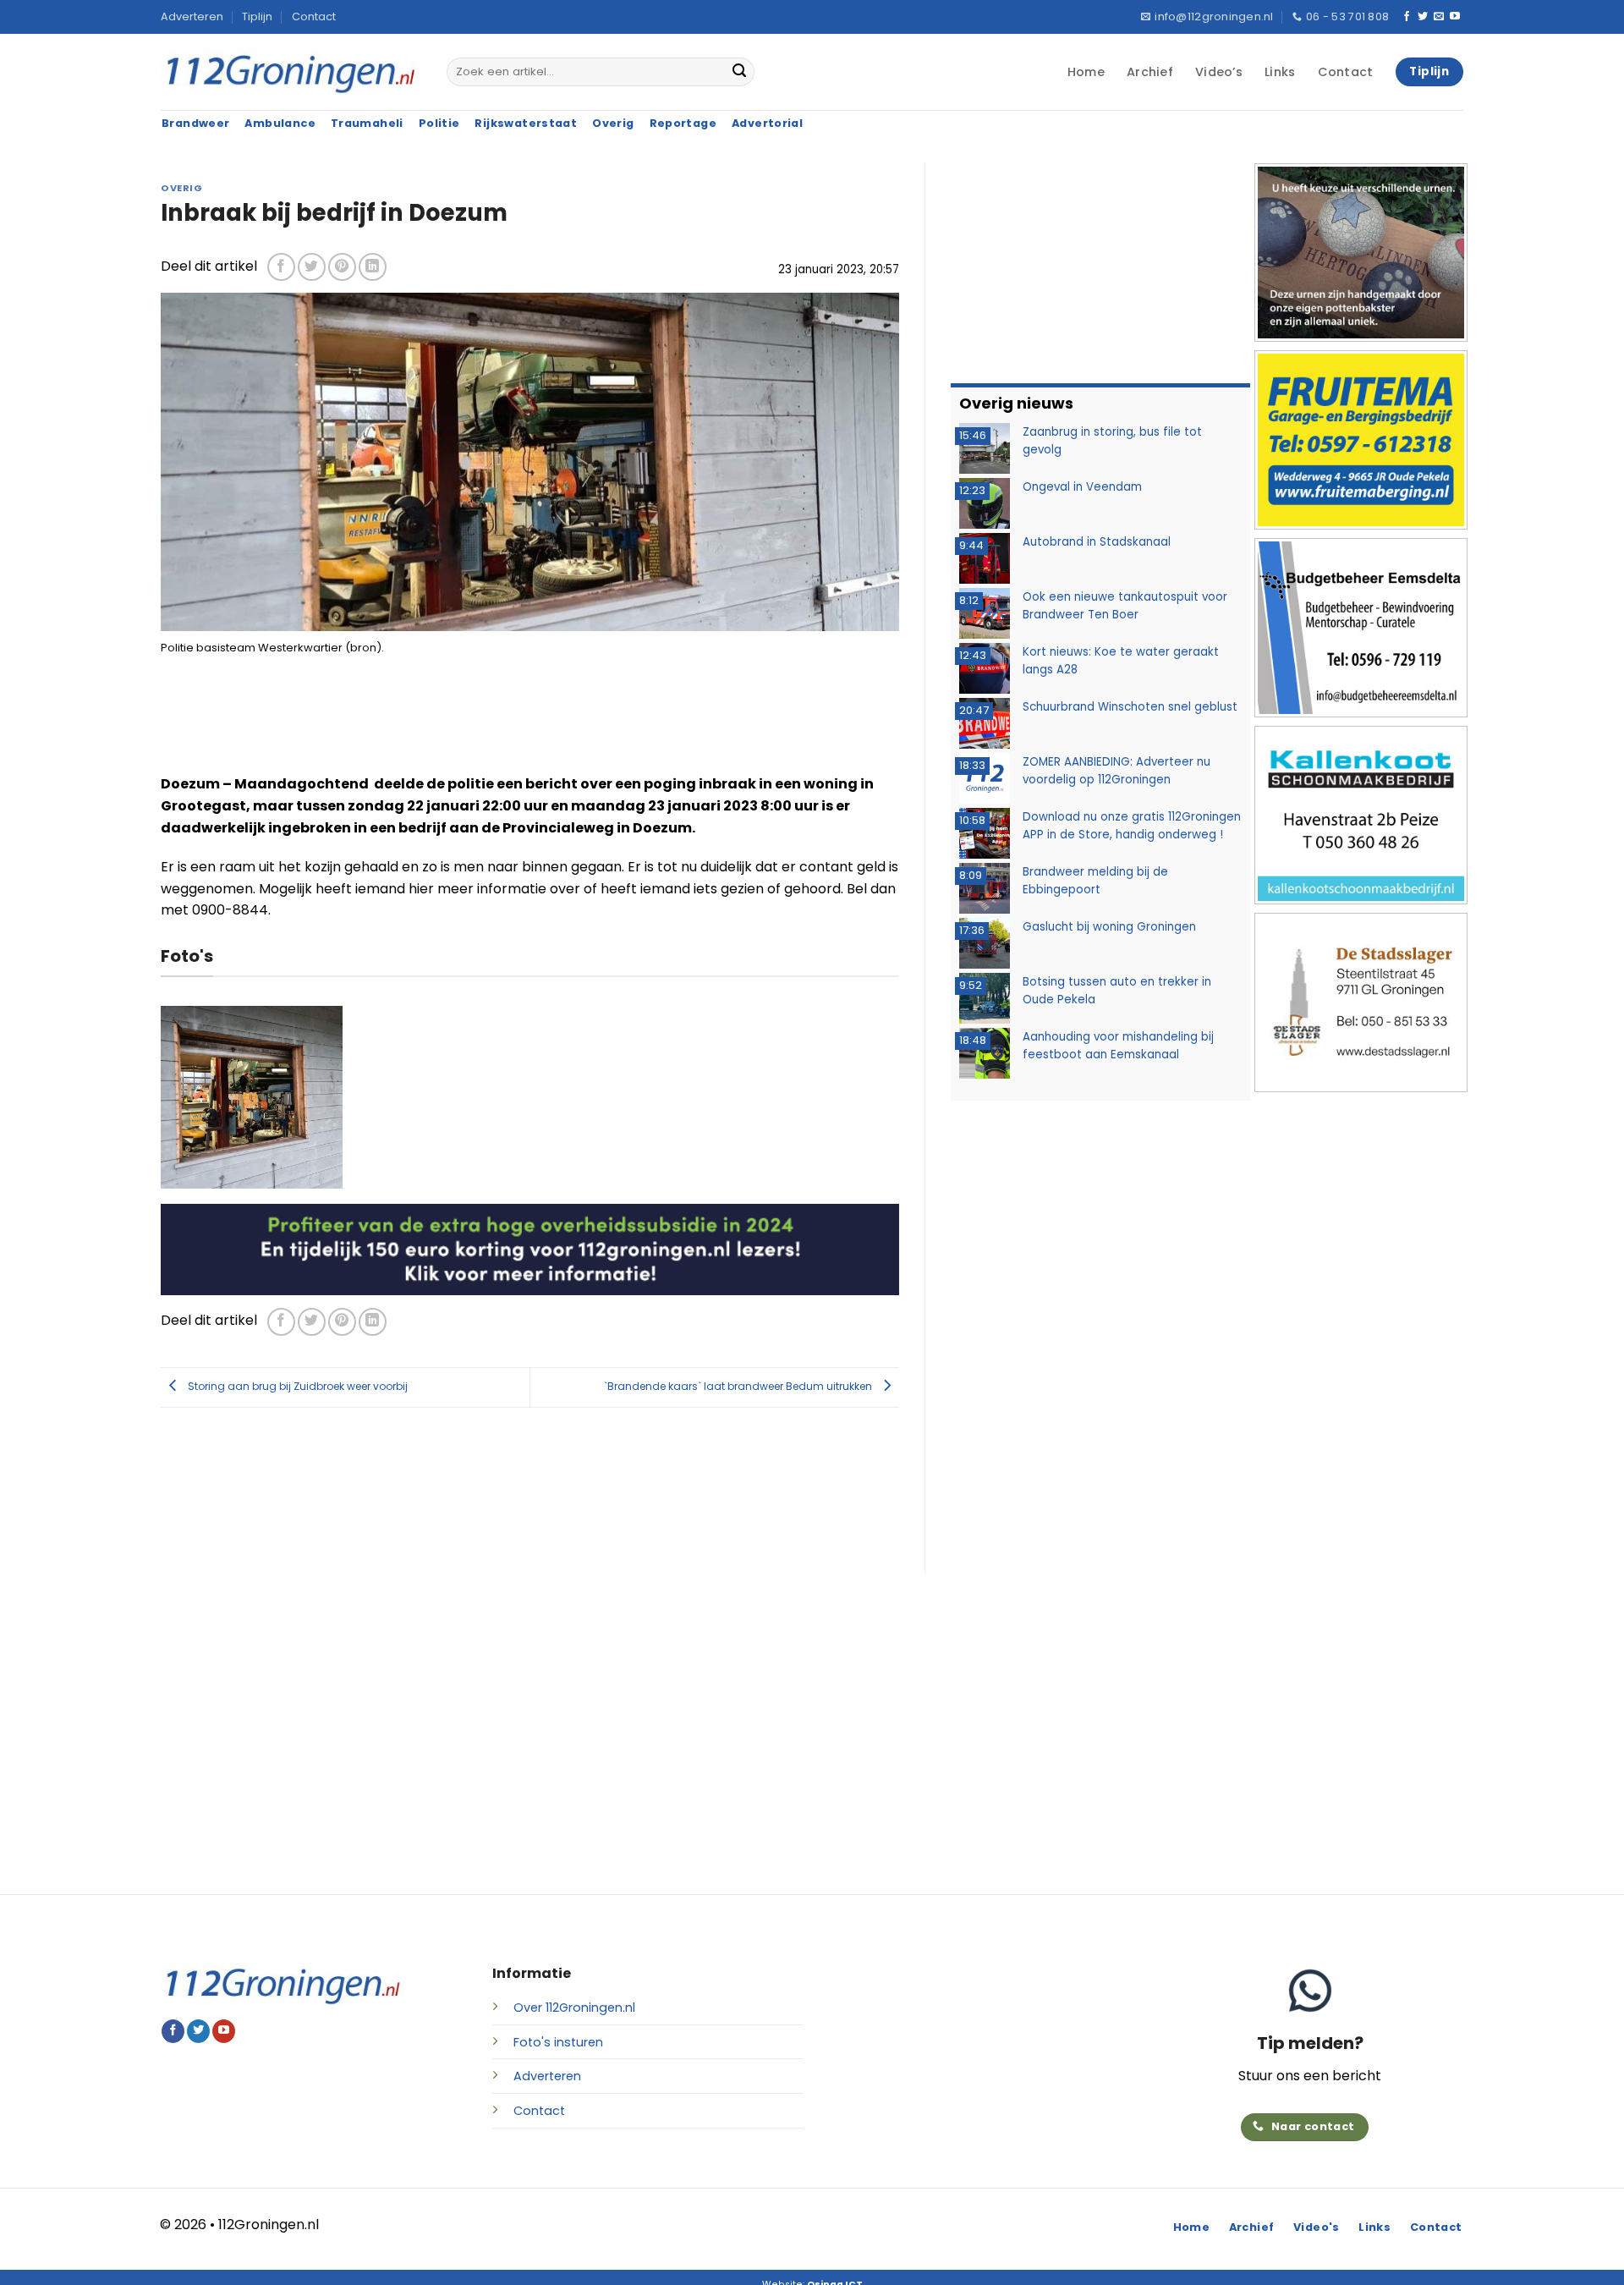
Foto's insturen (558, 2042)
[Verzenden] (739, 72)
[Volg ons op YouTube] (1455, 17)
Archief (1150, 72)
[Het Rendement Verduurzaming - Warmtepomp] (530, 1248)
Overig (181, 188)
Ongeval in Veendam (1082, 487)
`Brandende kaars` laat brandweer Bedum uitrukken (739, 1386)
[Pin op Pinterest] (342, 267)
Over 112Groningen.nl (574, 2008)
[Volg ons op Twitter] (1423, 17)
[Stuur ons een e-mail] (1439, 17)
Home (1086, 72)
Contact (314, 16)
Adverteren (192, 16)
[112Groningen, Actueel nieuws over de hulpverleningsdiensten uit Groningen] (291, 72)
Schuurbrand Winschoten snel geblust (1130, 707)
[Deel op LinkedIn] (373, 267)
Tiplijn (257, 16)
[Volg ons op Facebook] (1407, 17)
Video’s (1219, 72)
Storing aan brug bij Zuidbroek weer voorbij (296, 1386)
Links (1280, 72)
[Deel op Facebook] (281, 267)
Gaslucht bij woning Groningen (1109, 927)
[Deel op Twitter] (312, 267)
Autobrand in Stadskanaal (1097, 542)
